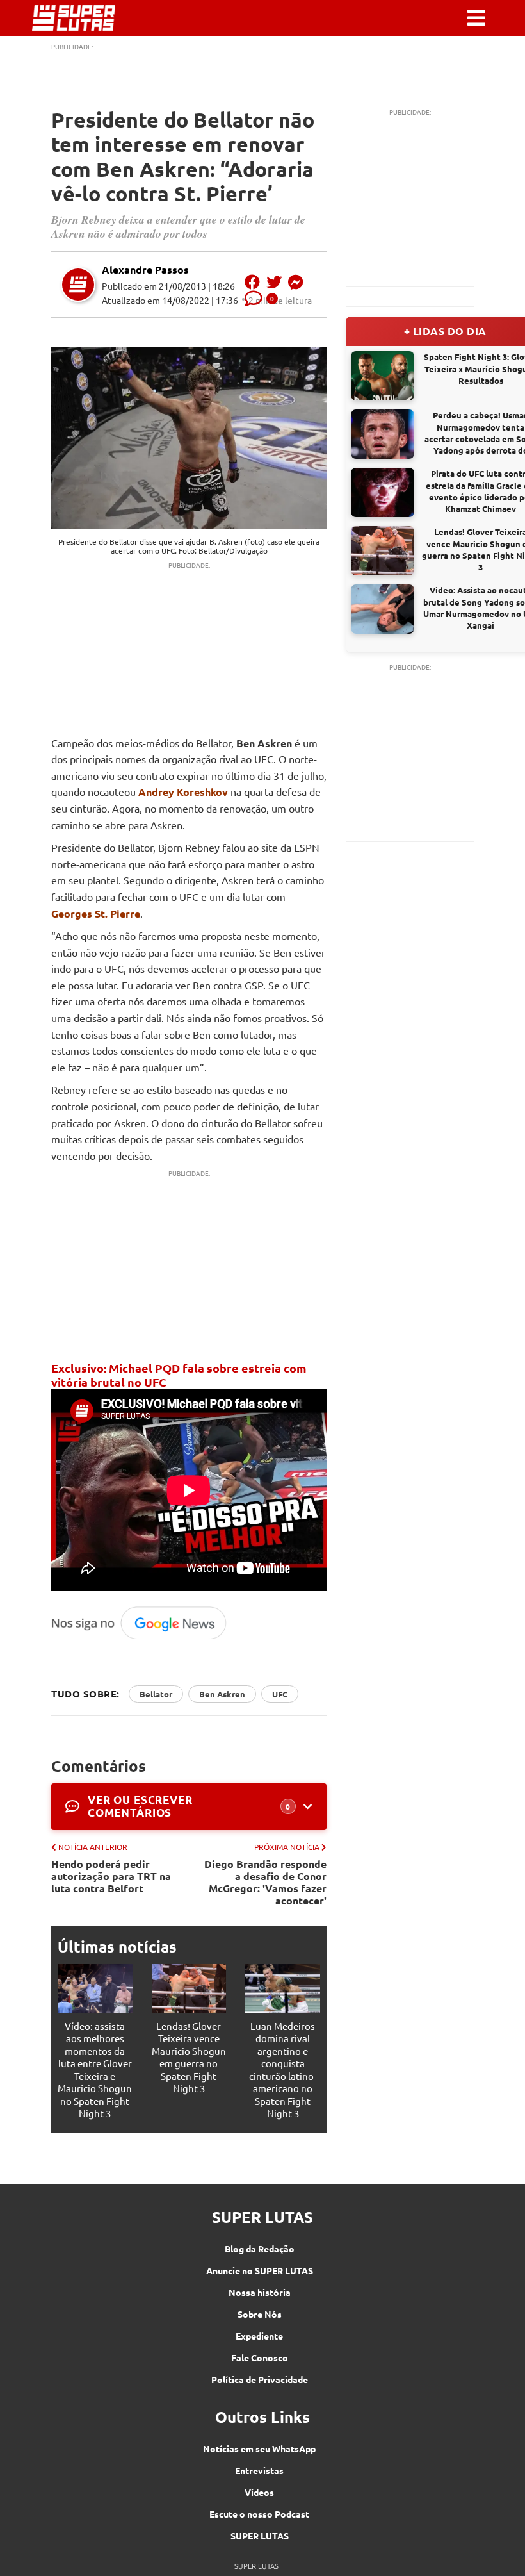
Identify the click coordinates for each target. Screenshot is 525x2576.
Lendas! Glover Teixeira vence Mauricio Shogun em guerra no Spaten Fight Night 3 (189, 2057)
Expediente (259, 2336)
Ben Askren (222, 1694)
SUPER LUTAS (260, 2536)
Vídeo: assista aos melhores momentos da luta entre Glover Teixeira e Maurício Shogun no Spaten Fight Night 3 (95, 2070)
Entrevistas (259, 2470)
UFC (280, 1694)
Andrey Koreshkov (183, 792)
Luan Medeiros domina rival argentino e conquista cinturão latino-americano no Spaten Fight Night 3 (283, 2070)
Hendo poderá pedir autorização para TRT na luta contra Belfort (111, 1876)
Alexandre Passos (145, 269)
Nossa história (260, 2292)
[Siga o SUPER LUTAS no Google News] (143, 1637)
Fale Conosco (260, 2357)
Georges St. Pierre (96, 913)
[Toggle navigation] (476, 18)
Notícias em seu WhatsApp (259, 2448)
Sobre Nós (260, 2314)
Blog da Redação (260, 2249)
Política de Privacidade (260, 2379)
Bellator (156, 1694)
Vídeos (259, 2492)
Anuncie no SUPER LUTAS (260, 2270)
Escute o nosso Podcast (259, 2514)
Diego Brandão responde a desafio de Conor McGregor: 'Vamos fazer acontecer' (265, 1882)
